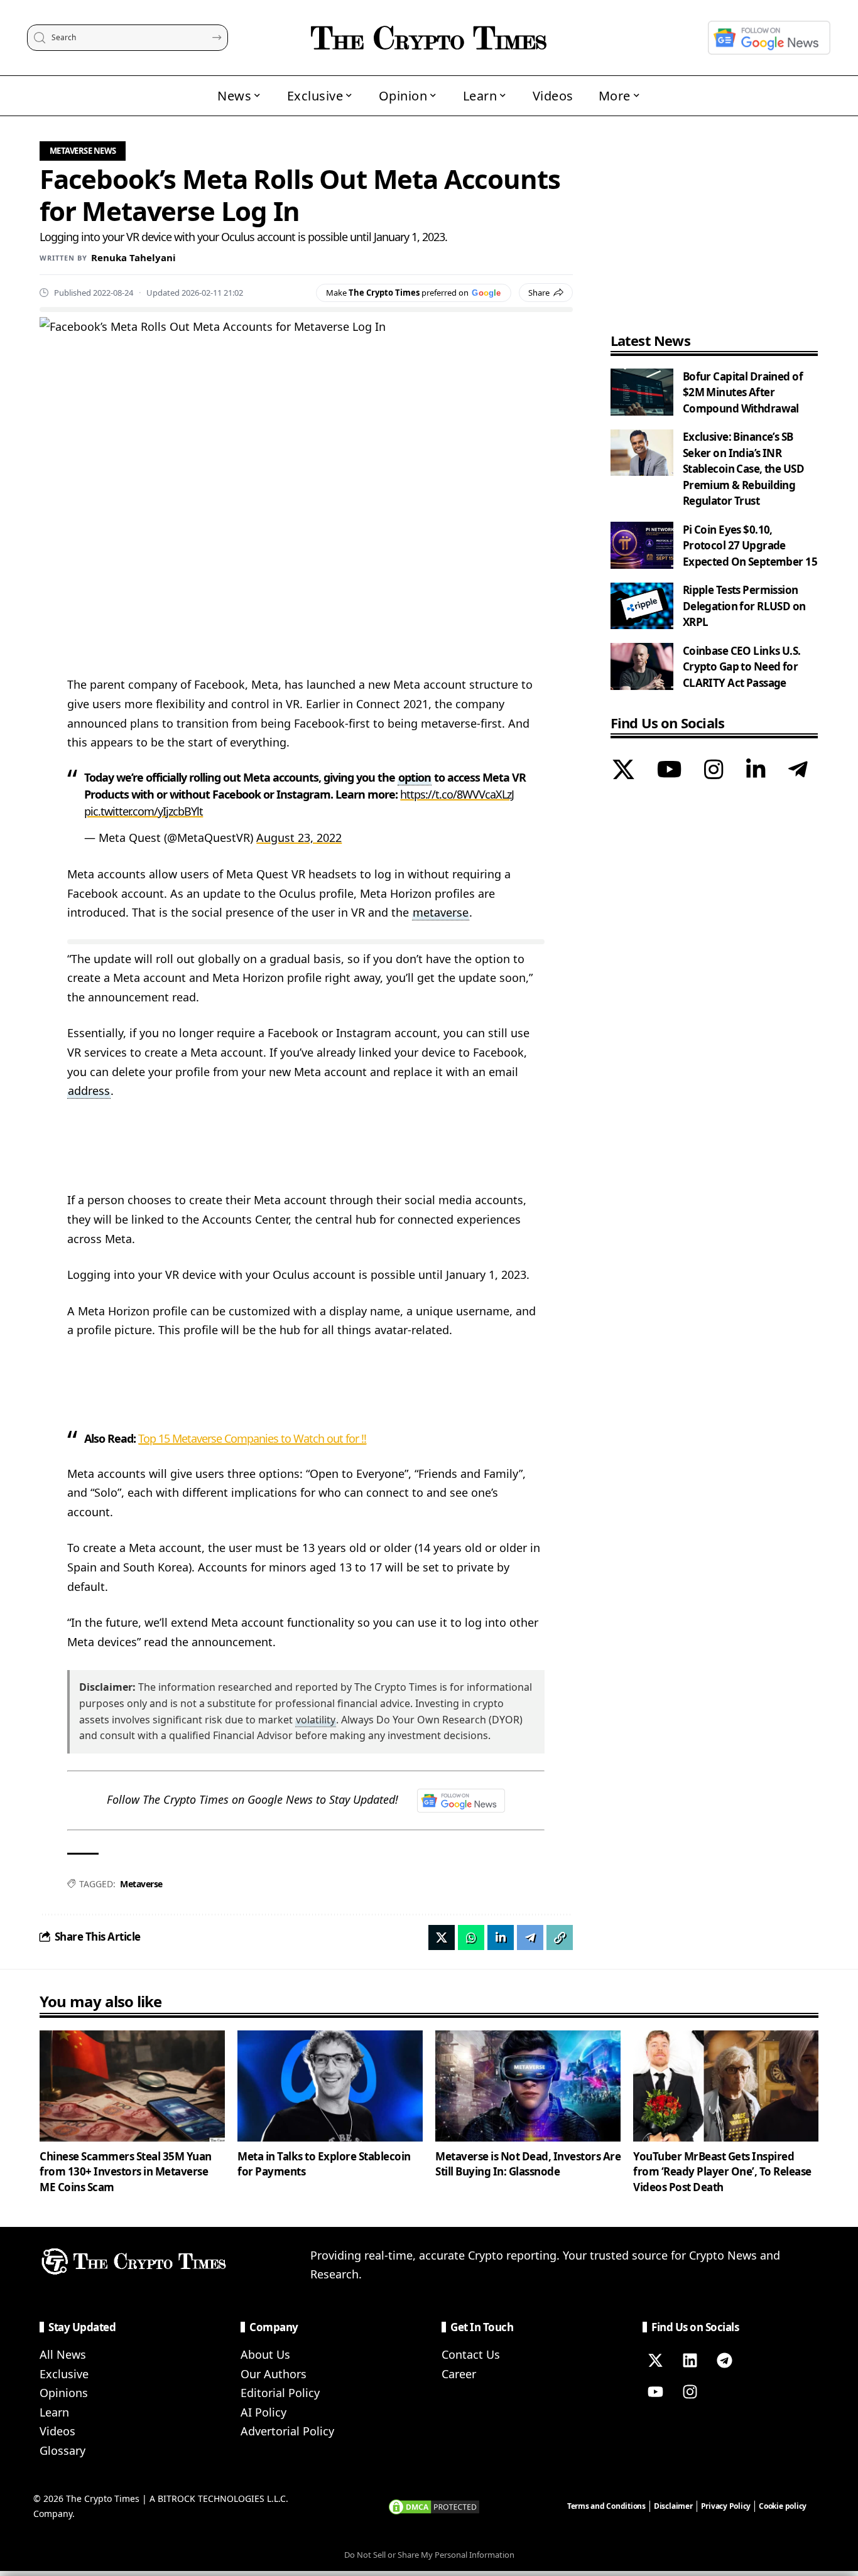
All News (63, 2354)
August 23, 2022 (299, 838)
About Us (265, 2354)
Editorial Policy (280, 2393)
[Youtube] (655, 2392)
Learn (54, 2412)
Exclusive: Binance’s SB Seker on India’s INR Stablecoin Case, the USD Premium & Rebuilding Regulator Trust (743, 469)
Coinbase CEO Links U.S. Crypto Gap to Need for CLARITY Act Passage (742, 667)
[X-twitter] (655, 2361)
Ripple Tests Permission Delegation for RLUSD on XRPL (744, 606)
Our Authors (274, 2374)
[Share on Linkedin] (501, 1937)
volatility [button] (316, 1720)
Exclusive (64, 2374)
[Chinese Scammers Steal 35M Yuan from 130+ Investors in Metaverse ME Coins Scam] (132, 2086)
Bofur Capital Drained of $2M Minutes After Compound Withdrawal (743, 392)
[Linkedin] (690, 2361)
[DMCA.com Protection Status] (434, 2506)
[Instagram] (714, 772)
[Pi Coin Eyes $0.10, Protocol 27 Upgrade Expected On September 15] (642, 545)
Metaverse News (83, 151)
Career (459, 2374)
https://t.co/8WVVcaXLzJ (457, 794)
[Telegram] (798, 772)
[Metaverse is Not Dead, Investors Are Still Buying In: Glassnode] (528, 2086)
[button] (560, 1937)
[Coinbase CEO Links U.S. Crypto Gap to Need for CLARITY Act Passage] (642, 666)
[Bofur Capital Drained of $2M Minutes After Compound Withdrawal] (642, 392)
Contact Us (471, 2354)
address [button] (89, 1091)
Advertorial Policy (287, 2431)
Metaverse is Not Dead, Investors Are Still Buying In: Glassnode (528, 2164)
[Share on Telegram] (530, 1937)
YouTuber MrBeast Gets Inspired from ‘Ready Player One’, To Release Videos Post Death (722, 2172)
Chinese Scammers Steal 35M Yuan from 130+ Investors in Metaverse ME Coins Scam (126, 2172)
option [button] (415, 777)
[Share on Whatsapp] (471, 1937)
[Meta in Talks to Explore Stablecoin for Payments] (330, 2086)
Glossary (62, 2450)
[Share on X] (442, 1937)
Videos (57, 2431)
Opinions (64, 2393)
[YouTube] (669, 772)
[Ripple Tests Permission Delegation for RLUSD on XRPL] (642, 606)
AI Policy (263, 2412)
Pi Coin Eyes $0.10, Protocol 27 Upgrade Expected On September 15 (750, 546)
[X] (623, 772)
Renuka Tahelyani (133, 257)
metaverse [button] (441, 912)
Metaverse (141, 1884)
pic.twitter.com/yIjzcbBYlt (144, 811)
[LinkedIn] (756, 772)
